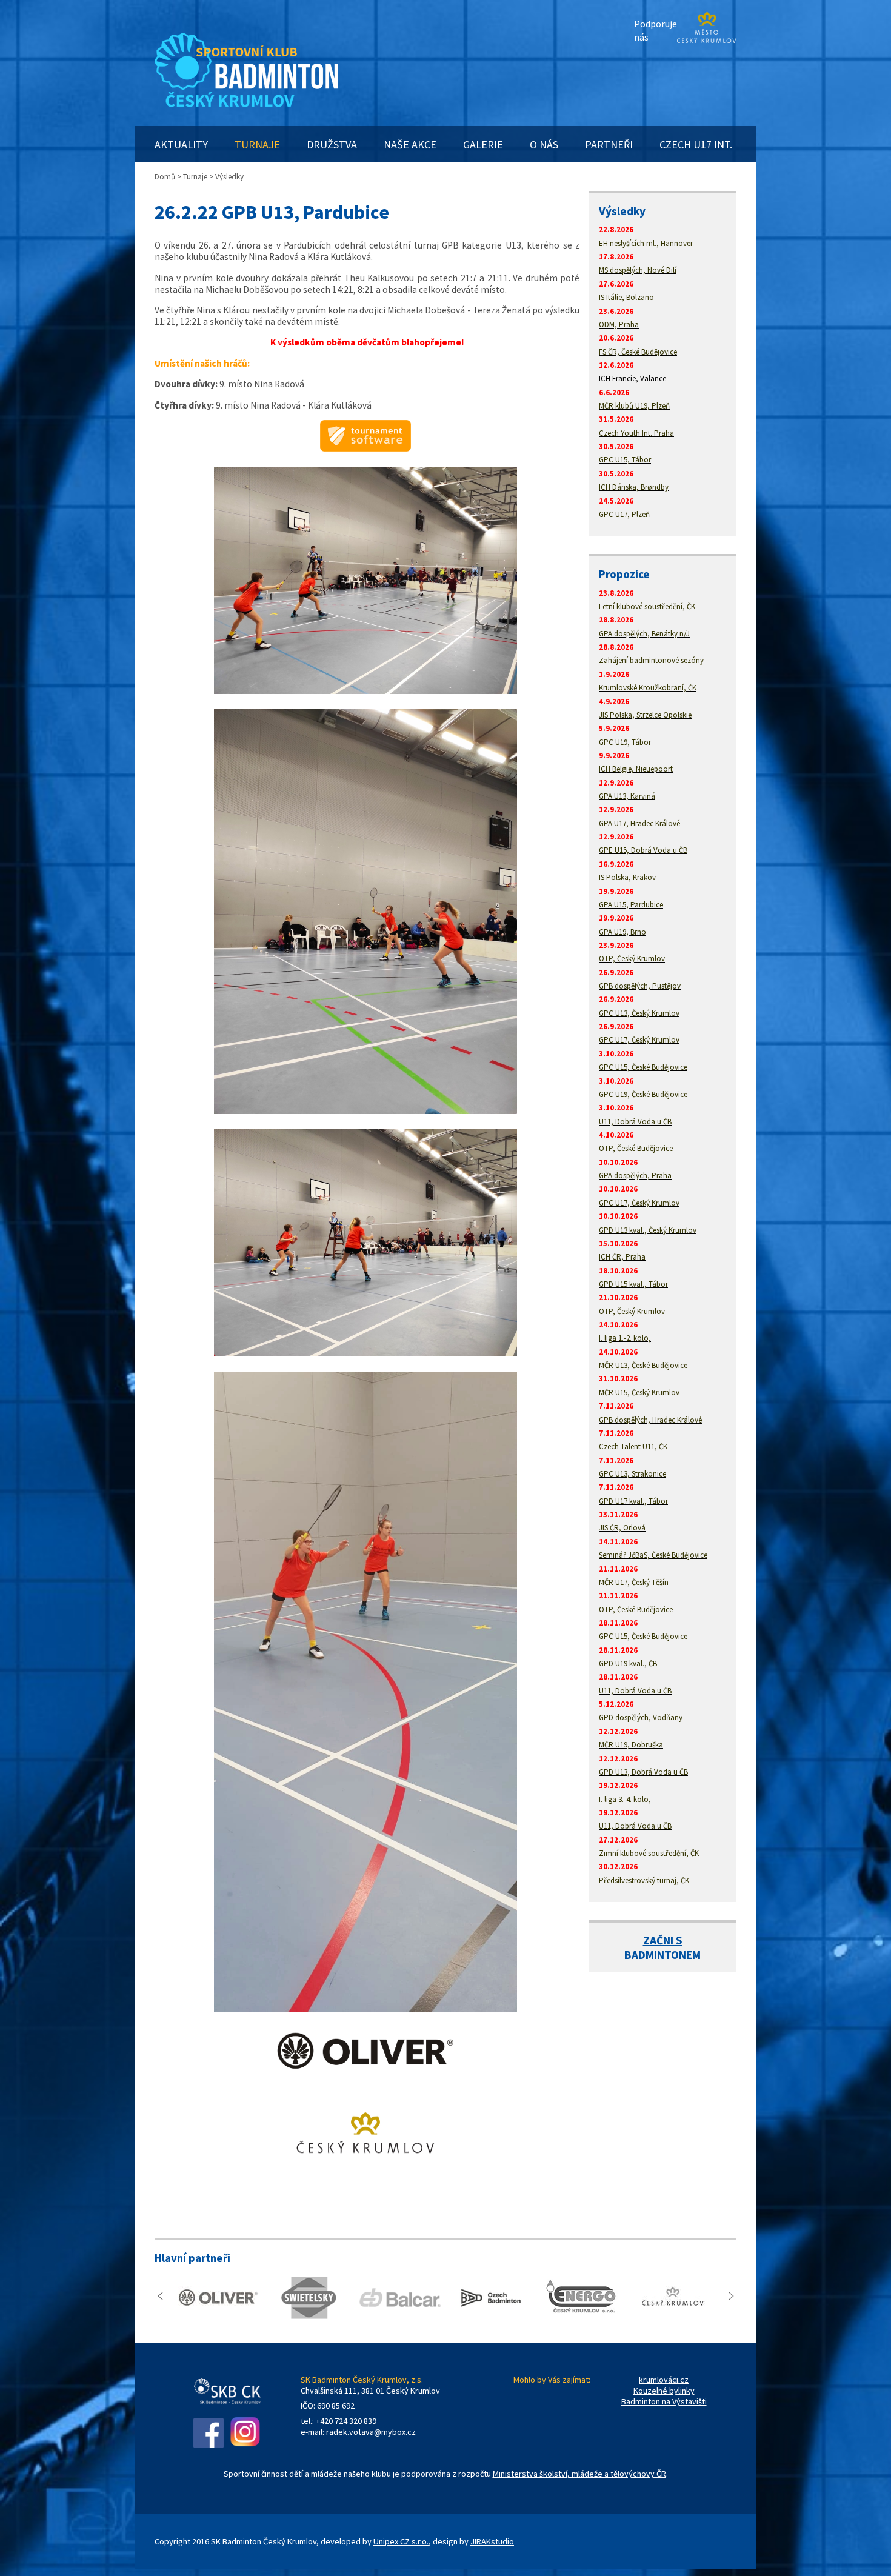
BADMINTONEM (662, 1955)
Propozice (624, 574)
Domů (165, 177)
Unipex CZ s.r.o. (401, 2541)
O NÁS (544, 145)
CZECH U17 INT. (696, 145)
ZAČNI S (663, 1940)
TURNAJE (257, 145)
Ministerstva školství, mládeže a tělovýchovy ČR (579, 2474)
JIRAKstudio (492, 2541)
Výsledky (622, 211)
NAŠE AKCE (410, 145)
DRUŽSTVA (332, 145)
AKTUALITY (181, 145)
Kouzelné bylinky (664, 2391)
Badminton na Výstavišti (664, 2401)
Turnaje (195, 177)
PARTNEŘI (609, 145)
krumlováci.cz (664, 2380)
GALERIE (483, 145)
